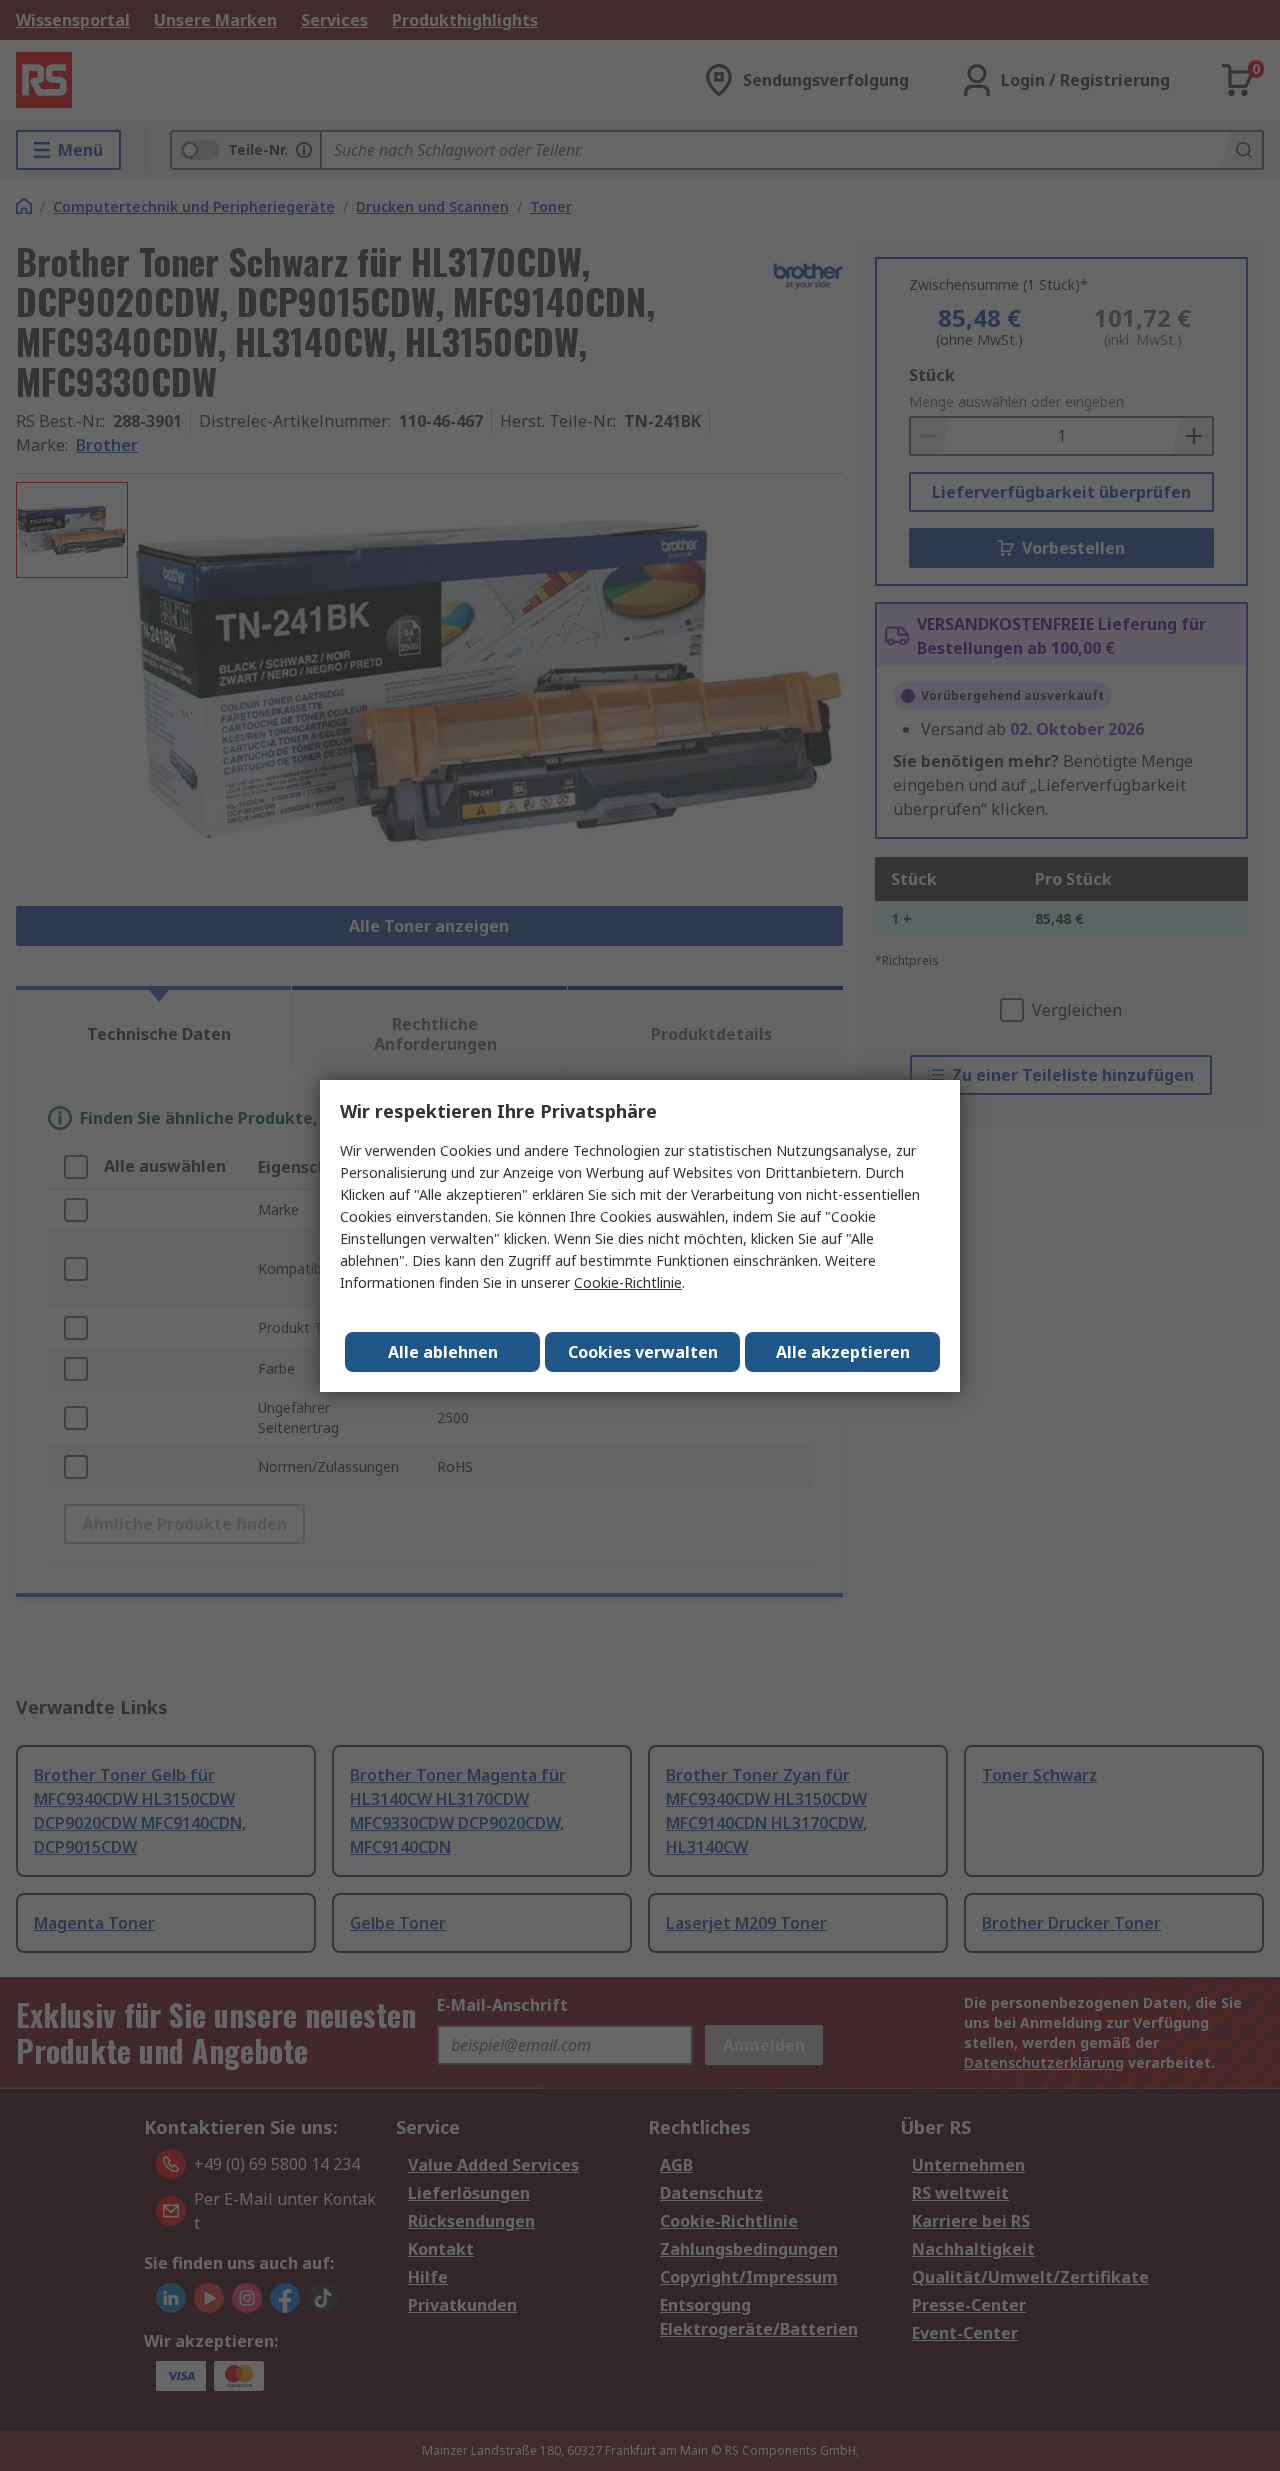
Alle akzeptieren (843, 1352)
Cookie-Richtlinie (628, 1282)
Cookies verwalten (643, 1352)
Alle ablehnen (443, 1352)
